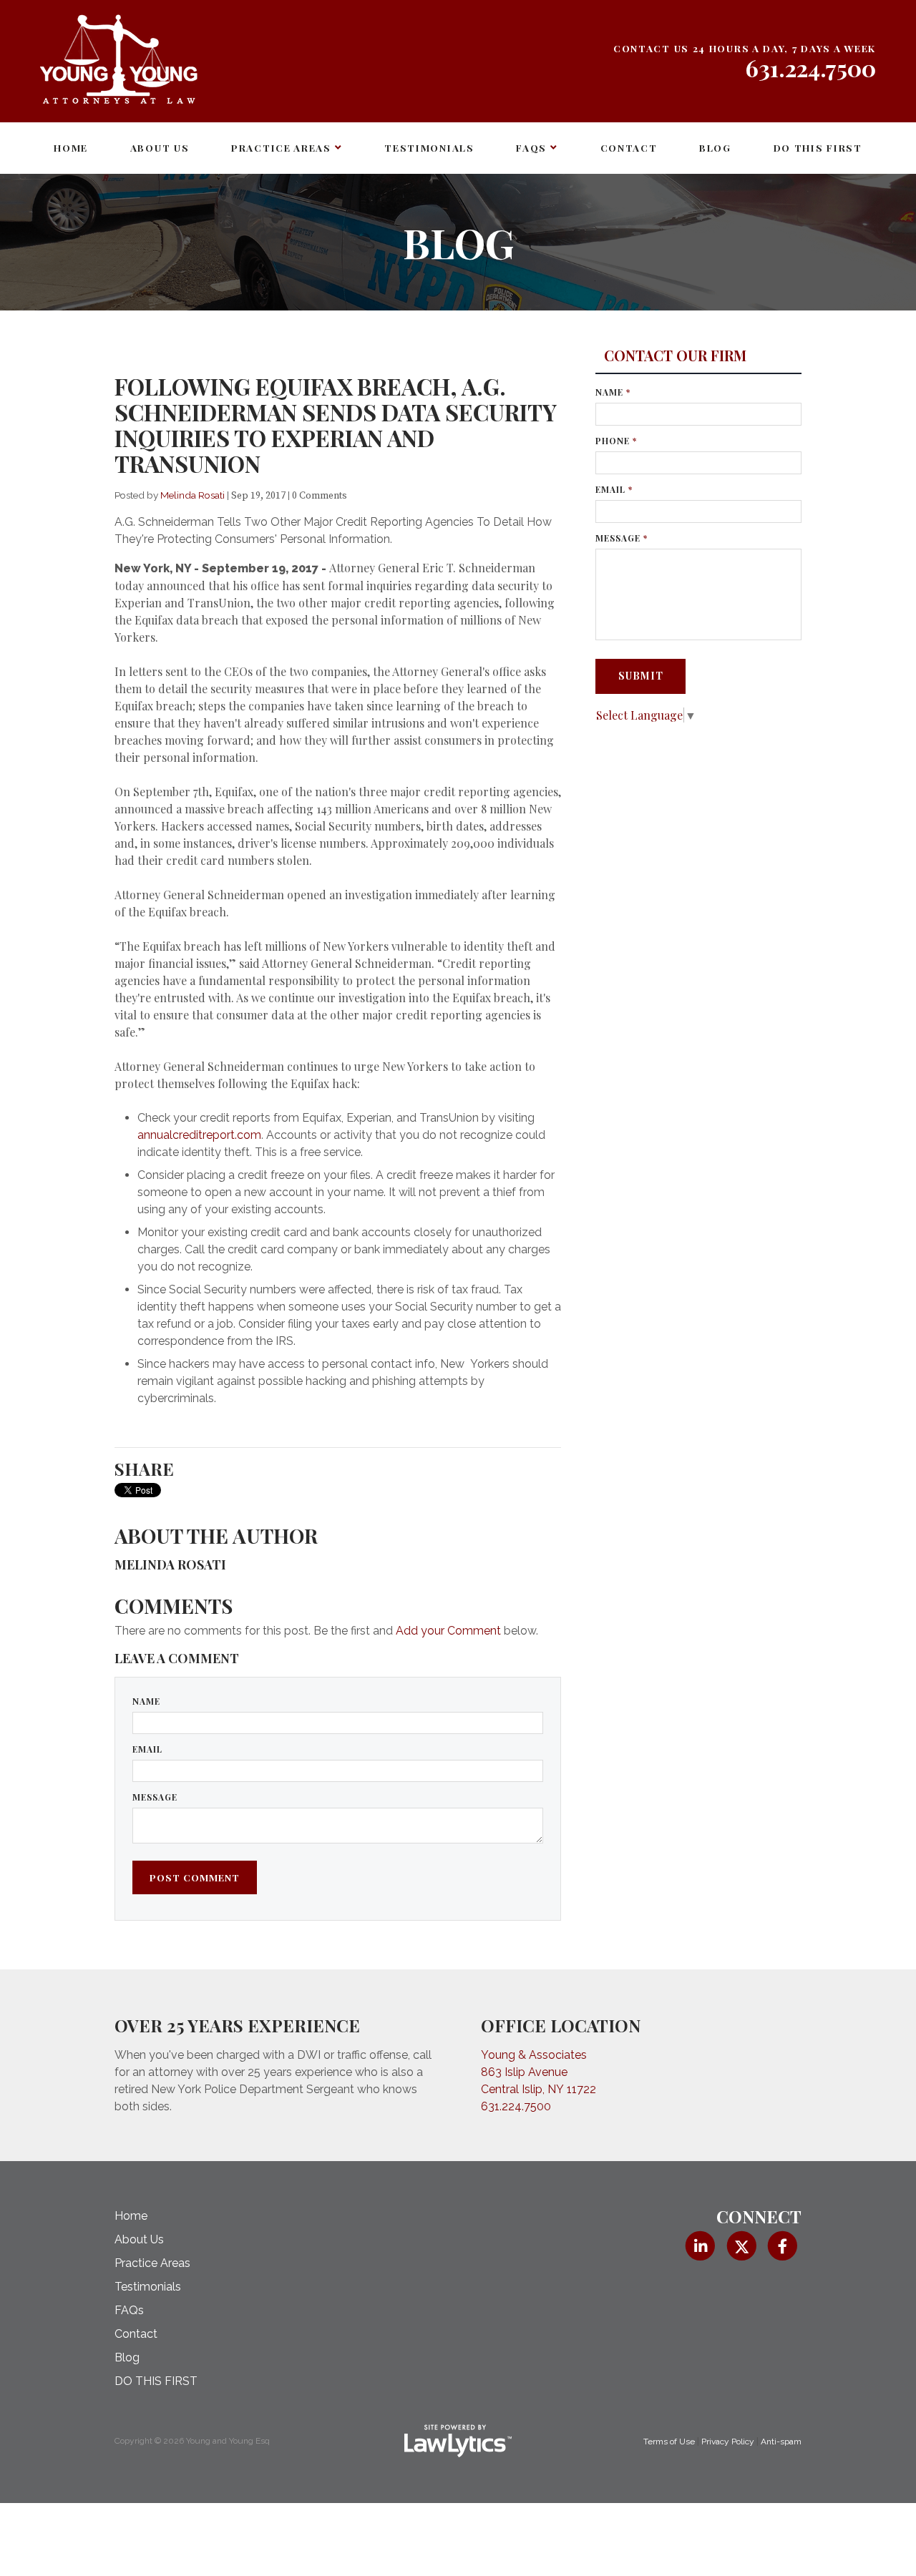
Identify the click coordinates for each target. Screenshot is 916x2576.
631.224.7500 (811, 68)
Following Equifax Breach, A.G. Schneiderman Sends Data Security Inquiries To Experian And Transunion (336, 425)
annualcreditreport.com (199, 1135)
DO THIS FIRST (818, 147)
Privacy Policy (728, 2442)
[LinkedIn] (700, 2246)
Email (147, 1749)
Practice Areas (281, 147)
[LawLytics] (458, 2441)
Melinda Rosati (193, 495)
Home (71, 147)
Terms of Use (669, 2442)
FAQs (531, 147)
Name (146, 1701)
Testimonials (429, 147)
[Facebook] (783, 2246)
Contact (629, 147)
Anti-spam (781, 2442)
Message (155, 1797)
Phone (616, 441)
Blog (715, 147)
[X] (741, 2246)
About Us (160, 147)
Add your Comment (448, 1631)
